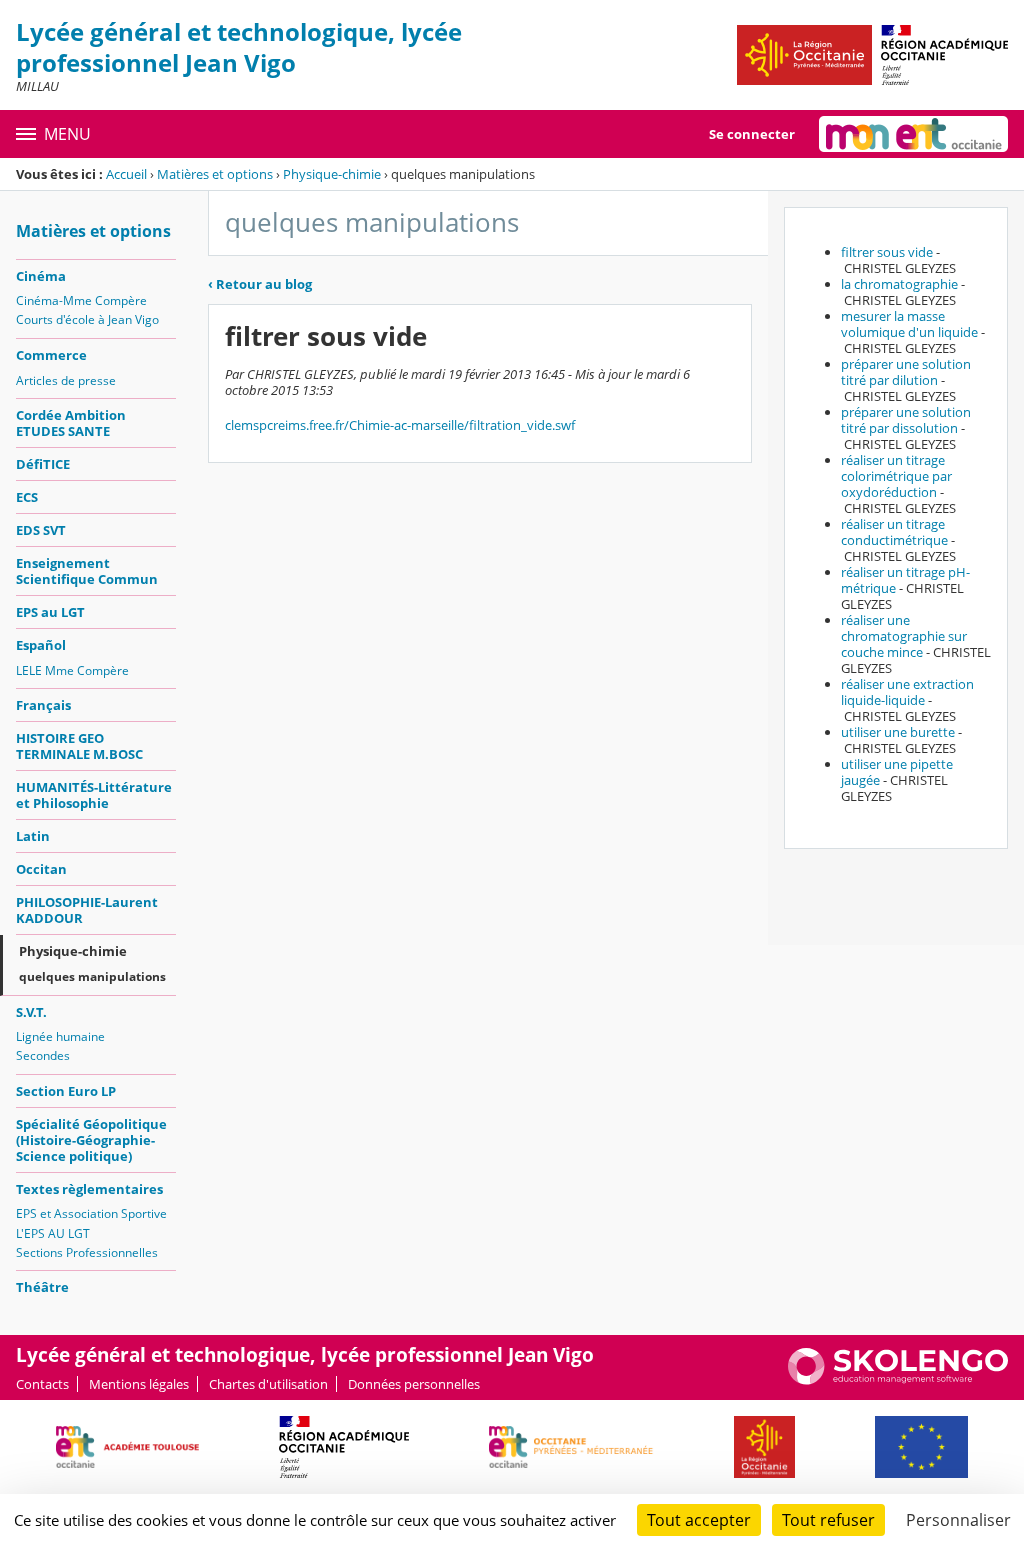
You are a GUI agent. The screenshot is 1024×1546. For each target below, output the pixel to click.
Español (41, 645)
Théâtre (42, 1287)
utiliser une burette (898, 732)
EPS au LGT (50, 612)
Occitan (41, 869)
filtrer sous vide (887, 252)
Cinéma (41, 276)
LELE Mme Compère (72, 670)
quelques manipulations (92, 976)
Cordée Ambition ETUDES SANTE (71, 423)
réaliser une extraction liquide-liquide (907, 692)
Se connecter (752, 134)
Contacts (42, 1384)
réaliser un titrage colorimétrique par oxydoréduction (896, 476)
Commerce (51, 355)
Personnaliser (958, 1520)
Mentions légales (139, 1384)
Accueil (126, 174)
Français (43, 705)
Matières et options (215, 174)
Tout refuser (828, 1520)
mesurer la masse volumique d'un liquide (909, 324)
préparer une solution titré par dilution (906, 372)
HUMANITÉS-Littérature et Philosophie (94, 795)
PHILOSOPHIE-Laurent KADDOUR (87, 910)
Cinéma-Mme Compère (81, 300)
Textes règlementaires (89, 1189)
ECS (27, 497)
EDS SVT (41, 530)
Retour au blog (260, 284)
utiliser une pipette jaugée (897, 772)
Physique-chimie (332, 174)
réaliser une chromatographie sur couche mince (904, 636)
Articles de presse (66, 380)
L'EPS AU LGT (53, 1233)
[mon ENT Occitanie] (913, 134)
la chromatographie (899, 284)
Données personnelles (414, 1384)
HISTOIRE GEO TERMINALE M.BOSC (79, 746)
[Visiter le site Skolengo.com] (898, 1380)
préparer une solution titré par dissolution (906, 420)
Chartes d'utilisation (268, 1384)
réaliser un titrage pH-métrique (905, 580)
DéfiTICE (43, 464)
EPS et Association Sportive (91, 1213)
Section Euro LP (66, 1091)
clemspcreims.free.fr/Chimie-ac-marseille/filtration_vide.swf (400, 425)
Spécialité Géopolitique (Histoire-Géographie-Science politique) (91, 1140)
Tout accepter (699, 1520)
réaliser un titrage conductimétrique (894, 532)
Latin (33, 836)
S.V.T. (31, 1012)
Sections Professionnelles (87, 1252)
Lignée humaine (60, 1036)
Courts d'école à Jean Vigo (87, 319)
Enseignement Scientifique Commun (87, 571)
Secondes (43, 1055)
